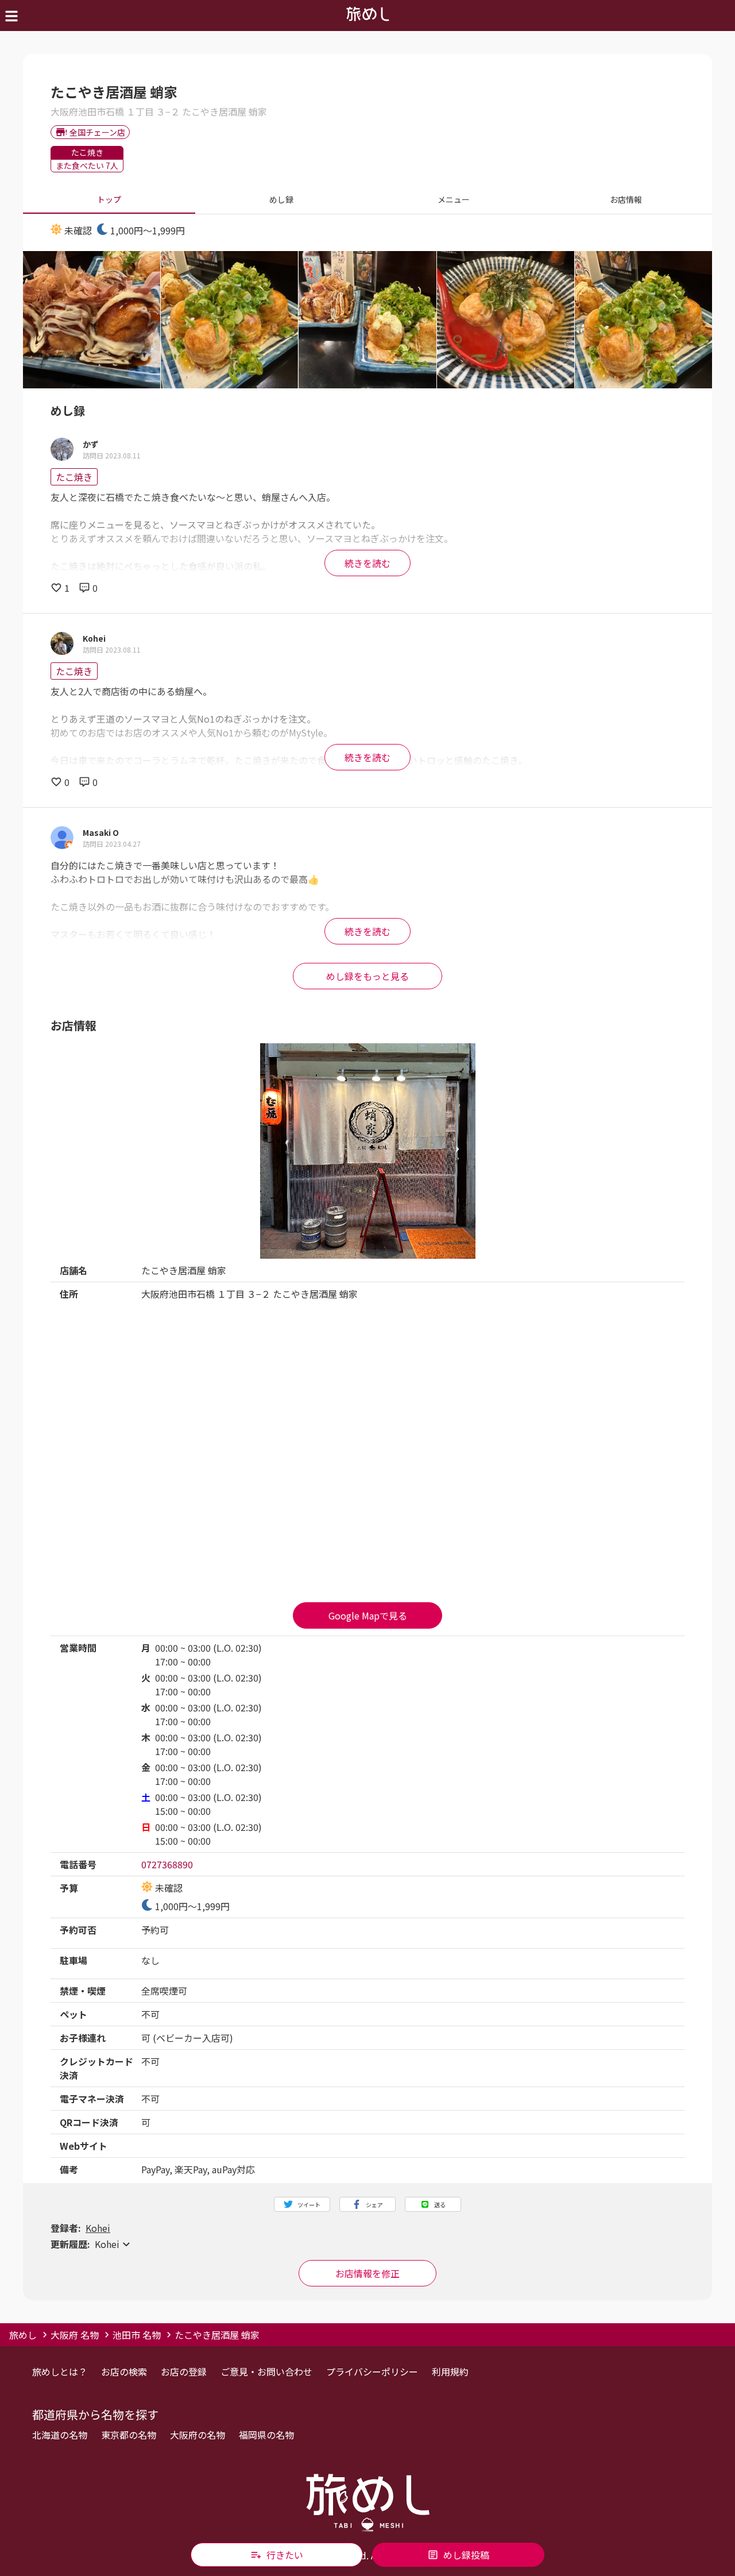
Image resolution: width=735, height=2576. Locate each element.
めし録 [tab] (281, 199)
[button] (367, 2244)
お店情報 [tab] (626, 199)
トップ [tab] (109, 199)
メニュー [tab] (454, 199)
